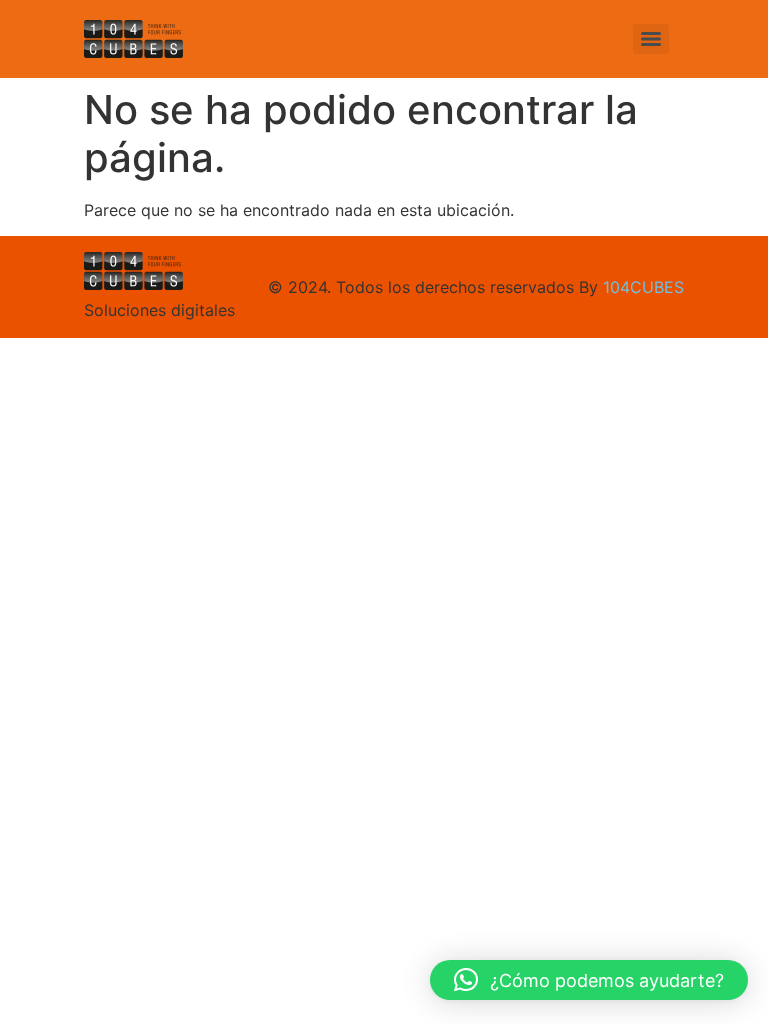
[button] (589, 980)
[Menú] (651, 39)
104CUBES (643, 287)
